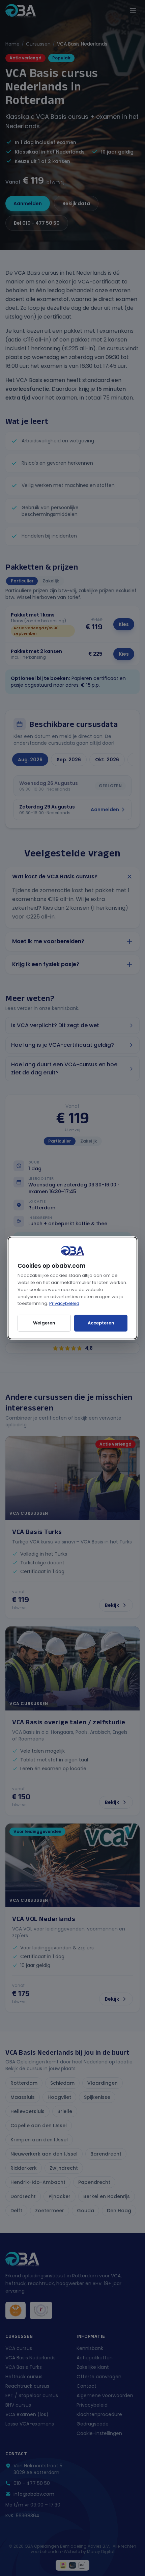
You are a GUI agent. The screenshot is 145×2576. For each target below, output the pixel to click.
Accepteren (101, 1323)
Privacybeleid (64, 1303)
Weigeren (44, 1323)
